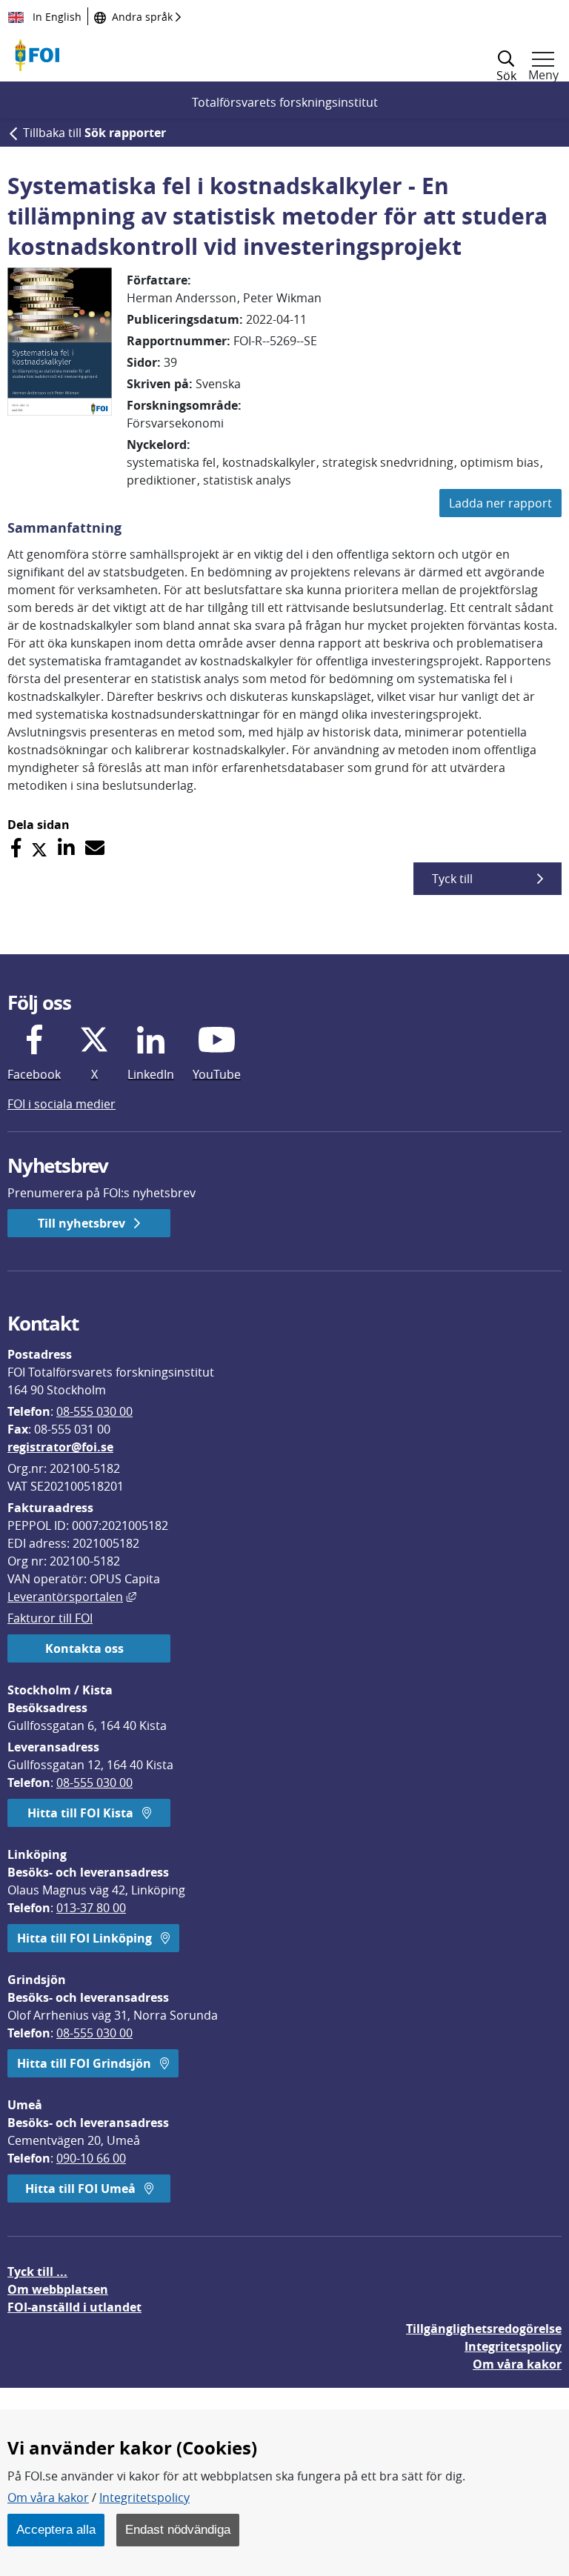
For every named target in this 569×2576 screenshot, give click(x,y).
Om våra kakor (48, 2497)
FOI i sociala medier (61, 1104)
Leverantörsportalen (72, 1597)
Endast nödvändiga (178, 2529)
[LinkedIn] (66, 848)
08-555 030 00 (94, 1411)
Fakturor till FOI (50, 1618)
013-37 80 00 (91, 1908)
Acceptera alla (56, 2529)
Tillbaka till (94, 133)
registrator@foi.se (60, 1447)
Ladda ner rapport (500, 503)
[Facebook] (16, 848)
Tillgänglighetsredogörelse (484, 2329)
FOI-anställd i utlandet (74, 2307)
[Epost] (95, 848)
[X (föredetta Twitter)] (39, 848)
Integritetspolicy (144, 2497)
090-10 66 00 (91, 2158)
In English (56, 17)
